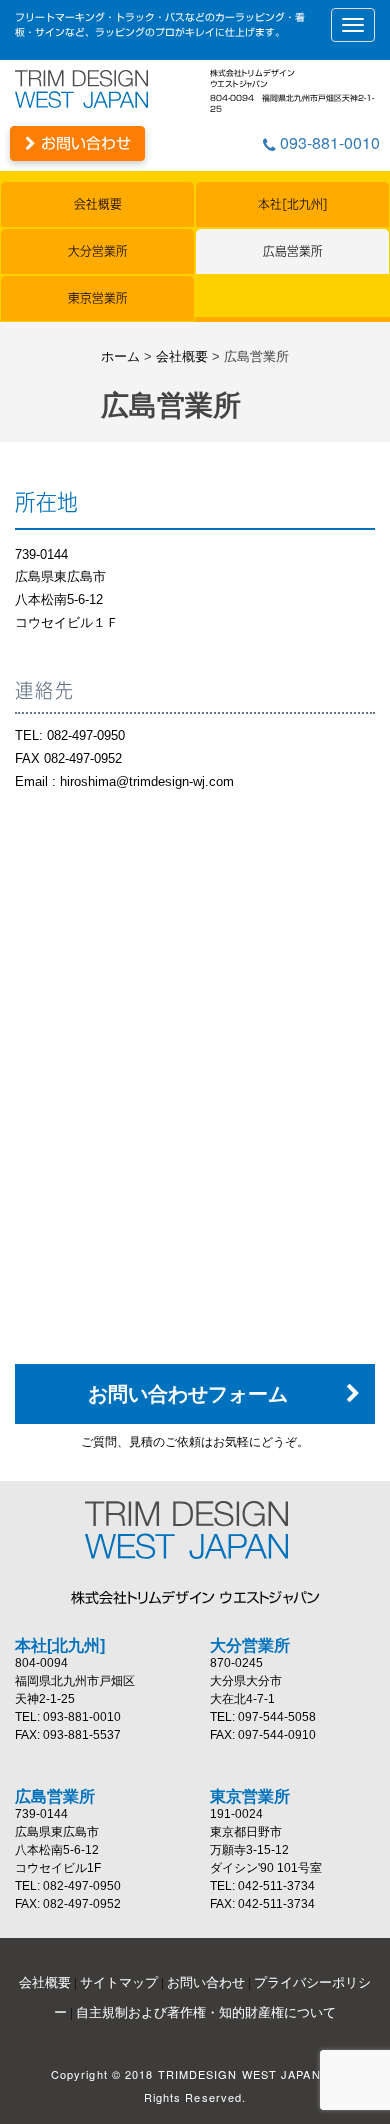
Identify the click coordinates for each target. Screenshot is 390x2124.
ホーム (120, 356)
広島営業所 (293, 251)
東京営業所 (98, 298)
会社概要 (98, 204)
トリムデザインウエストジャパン (90, 89)
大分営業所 (98, 251)
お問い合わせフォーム (188, 1394)
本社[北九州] (293, 204)
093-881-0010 (328, 143)
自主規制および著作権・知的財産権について (206, 2012)
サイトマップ (119, 1982)
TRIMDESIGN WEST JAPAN (195, 1530)
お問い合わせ (83, 143)
